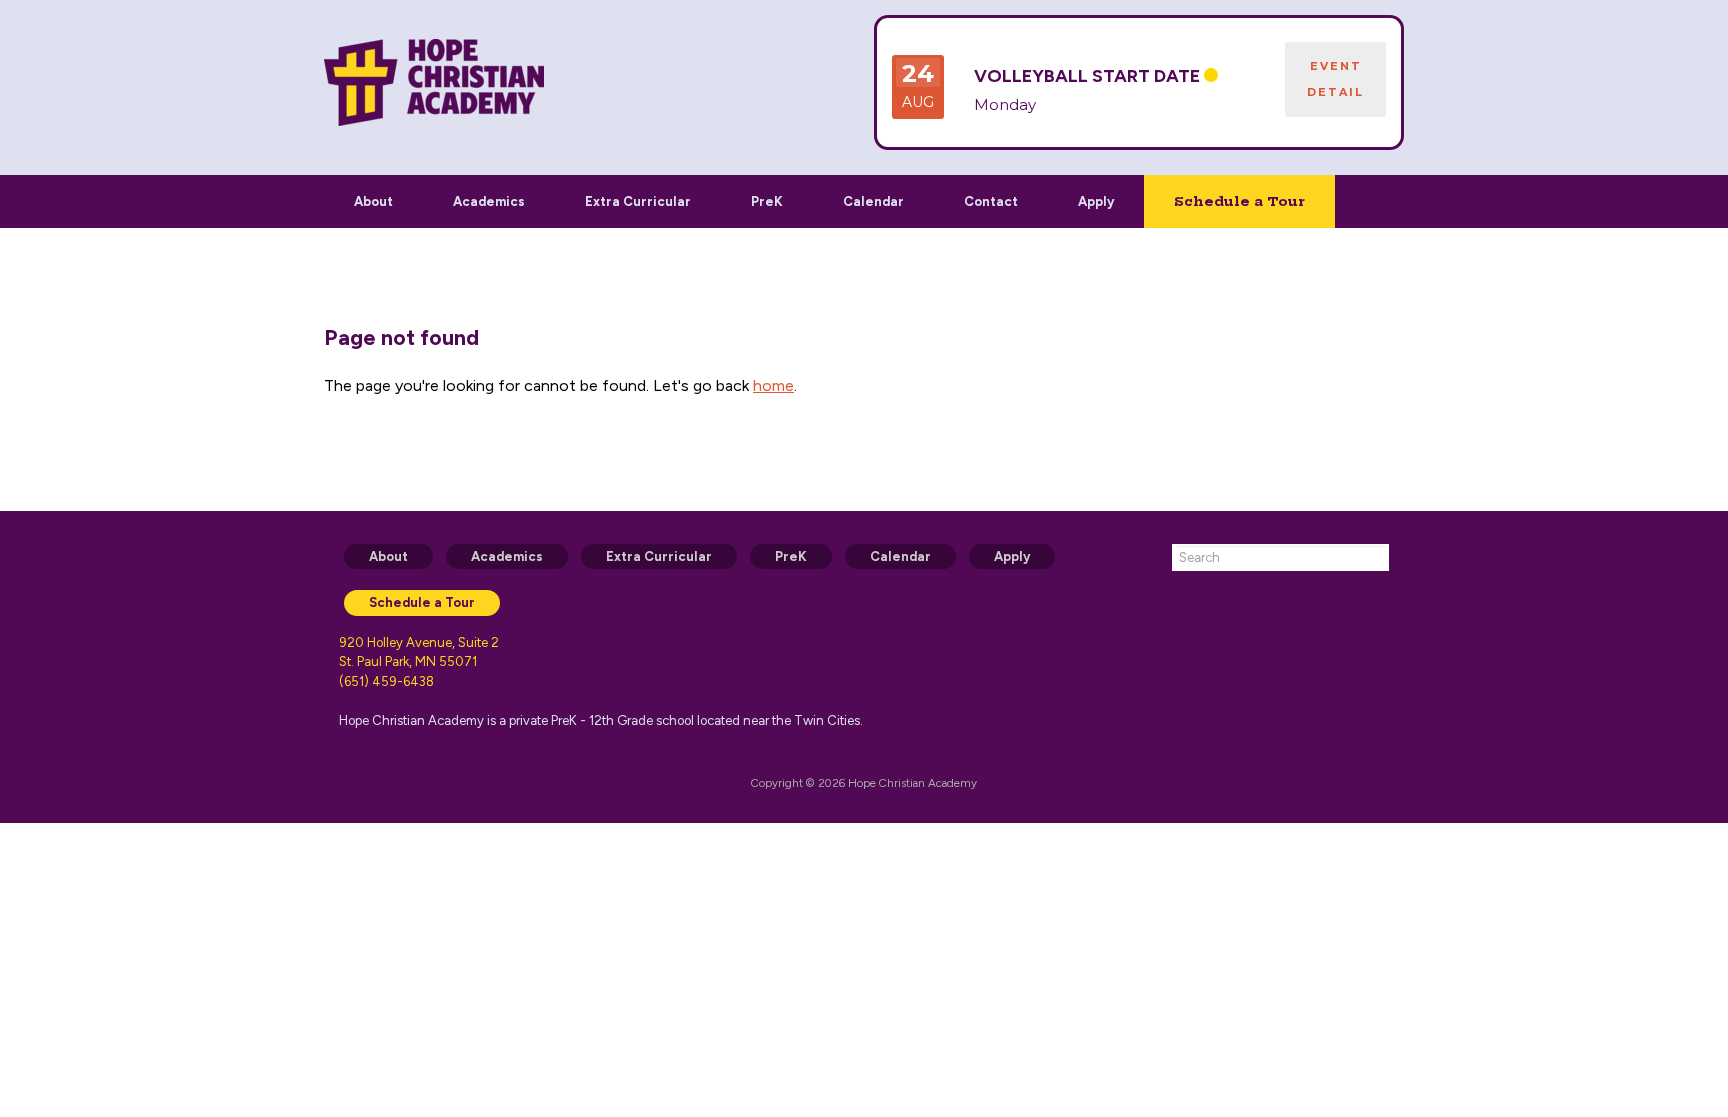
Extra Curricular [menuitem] (659, 556)
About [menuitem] (388, 556)
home (773, 385)
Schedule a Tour (1239, 201)
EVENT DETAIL (1335, 79)
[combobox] (1280, 557)
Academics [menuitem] (507, 556)
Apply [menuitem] (1012, 556)
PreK (767, 201)
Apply (1096, 201)
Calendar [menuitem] (900, 556)
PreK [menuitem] (791, 556)
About (373, 201)
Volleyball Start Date (1087, 76)
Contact (991, 201)
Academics (489, 201)
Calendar (873, 201)
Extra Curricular (638, 201)
